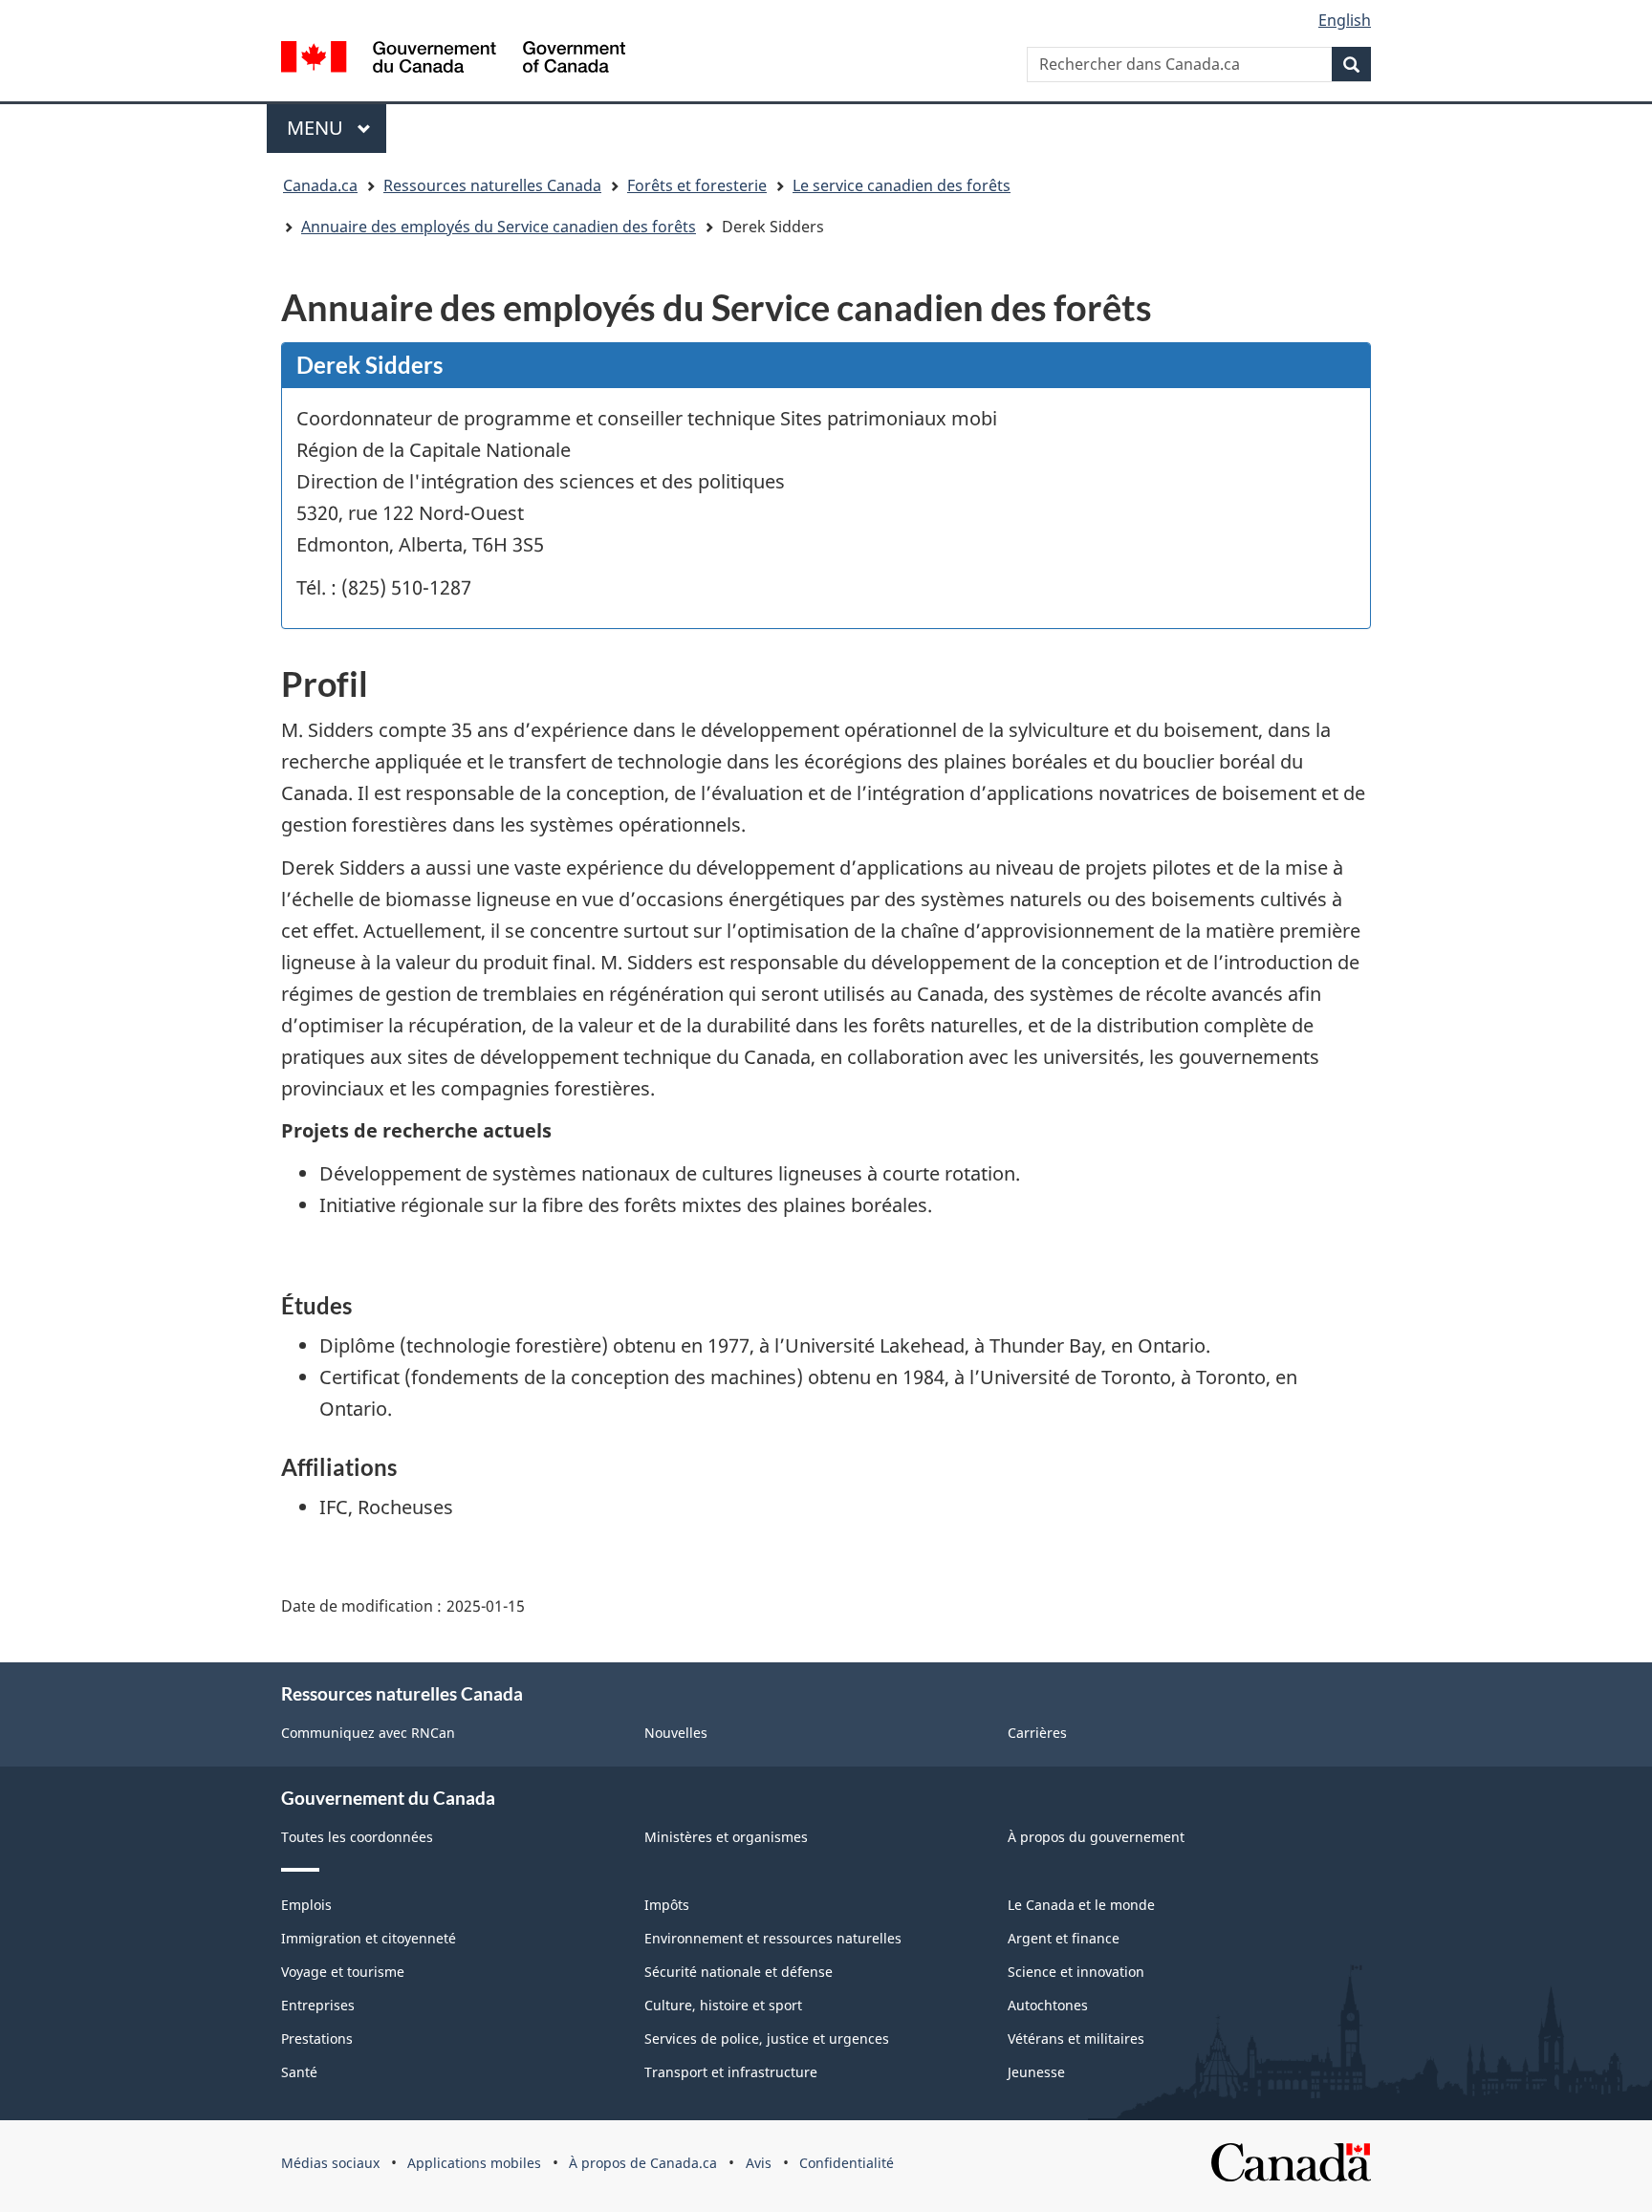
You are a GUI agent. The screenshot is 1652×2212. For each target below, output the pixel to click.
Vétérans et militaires (1076, 2039)
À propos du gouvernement (1096, 1837)
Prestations (317, 2039)
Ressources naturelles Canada (492, 185)
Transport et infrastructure (731, 2072)
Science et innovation (1076, 1972)
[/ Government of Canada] (453, 57)
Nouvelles (676, 1733)
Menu (337, 128)
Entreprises (318, 2005)
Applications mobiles (474, 2163)
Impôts (667, 1905)
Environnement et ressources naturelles (773, 1938)
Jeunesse (1036, 2072)
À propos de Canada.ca (643, 2163)
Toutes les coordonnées (357, 1837)
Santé (299, 2072)
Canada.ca (320, 185)
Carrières (1037, 1733)
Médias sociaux (330, 2163)
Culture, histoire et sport (723, 2005)
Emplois (306, 1905)
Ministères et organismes (726, 1837)
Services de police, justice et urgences (767, 2039)
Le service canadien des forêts (902, 185)
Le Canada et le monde (1081, 1905)
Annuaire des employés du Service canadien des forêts (499, 227)
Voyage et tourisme (343, 1972)
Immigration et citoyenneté (369, 1938)
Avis (759, 2163)
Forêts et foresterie (697, 185)
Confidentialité (847, 2163)
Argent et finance (1064, 1938)
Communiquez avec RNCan (368, 1733)
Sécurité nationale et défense (739, 1972)
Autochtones (1048, 2005)
